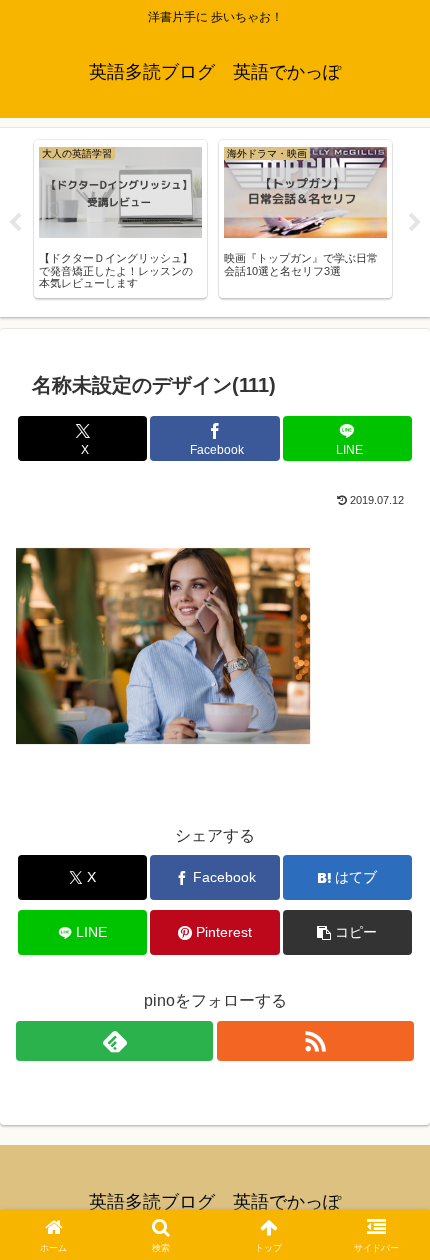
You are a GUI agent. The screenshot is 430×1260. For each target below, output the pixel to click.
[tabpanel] (120, 219)
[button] (347, 932)
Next (415, 223)
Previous (15, 223)
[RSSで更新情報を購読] (315, 1041)
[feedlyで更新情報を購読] (114, 1041)
